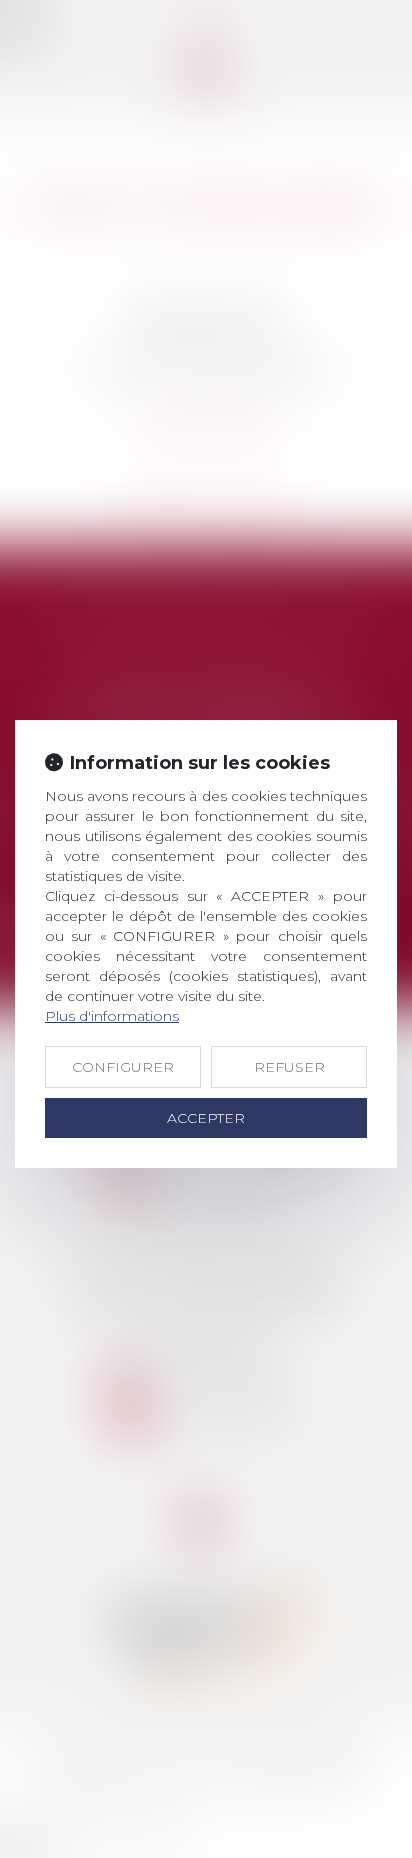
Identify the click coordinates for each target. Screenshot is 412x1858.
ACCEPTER (206, 1118)
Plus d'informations (112, 1016)
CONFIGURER (123, 1067)
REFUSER (289, 1067)
